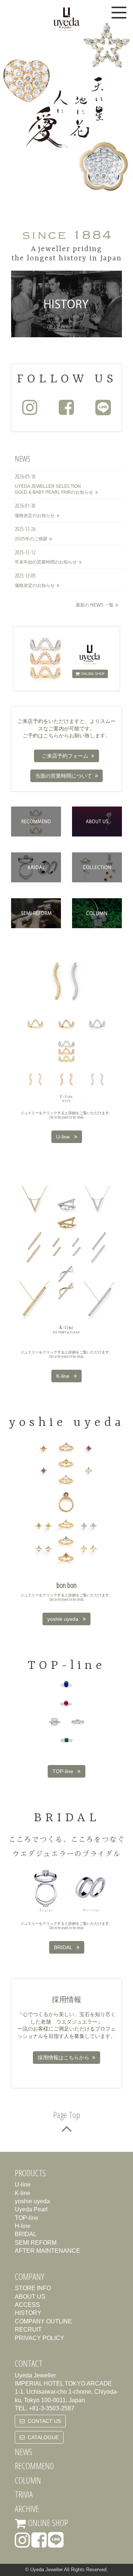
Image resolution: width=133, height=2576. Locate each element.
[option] (66, 108)
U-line (65, 1137)
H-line (23, 2226)
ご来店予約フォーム (65, 756)
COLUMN (28, 2480)
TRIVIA (24, 2494)
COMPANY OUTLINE (43, 2321)
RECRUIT (28, 2330)
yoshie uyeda (65, 1619)
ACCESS (27, 2305)
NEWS (23, 2452)
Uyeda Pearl (31, 2209)
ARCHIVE (27, 2509)
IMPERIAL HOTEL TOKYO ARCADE (63, 2384)
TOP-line (65, 1771)
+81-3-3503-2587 (52, 2408)
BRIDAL (65, 1947)
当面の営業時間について (65, 776)
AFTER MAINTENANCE (47, 2251)
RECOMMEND (34, 2466)
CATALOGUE (42, 2437)
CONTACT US (43, 2421)
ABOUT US (30, 2297)
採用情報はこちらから (65, 2058)
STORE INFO (33, 2288)
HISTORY (28, 2313)
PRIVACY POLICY (40, 2338)
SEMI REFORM (36, 2243)
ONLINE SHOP (47, 2523)
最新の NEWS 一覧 (96, 605)
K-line (65, 1376)
